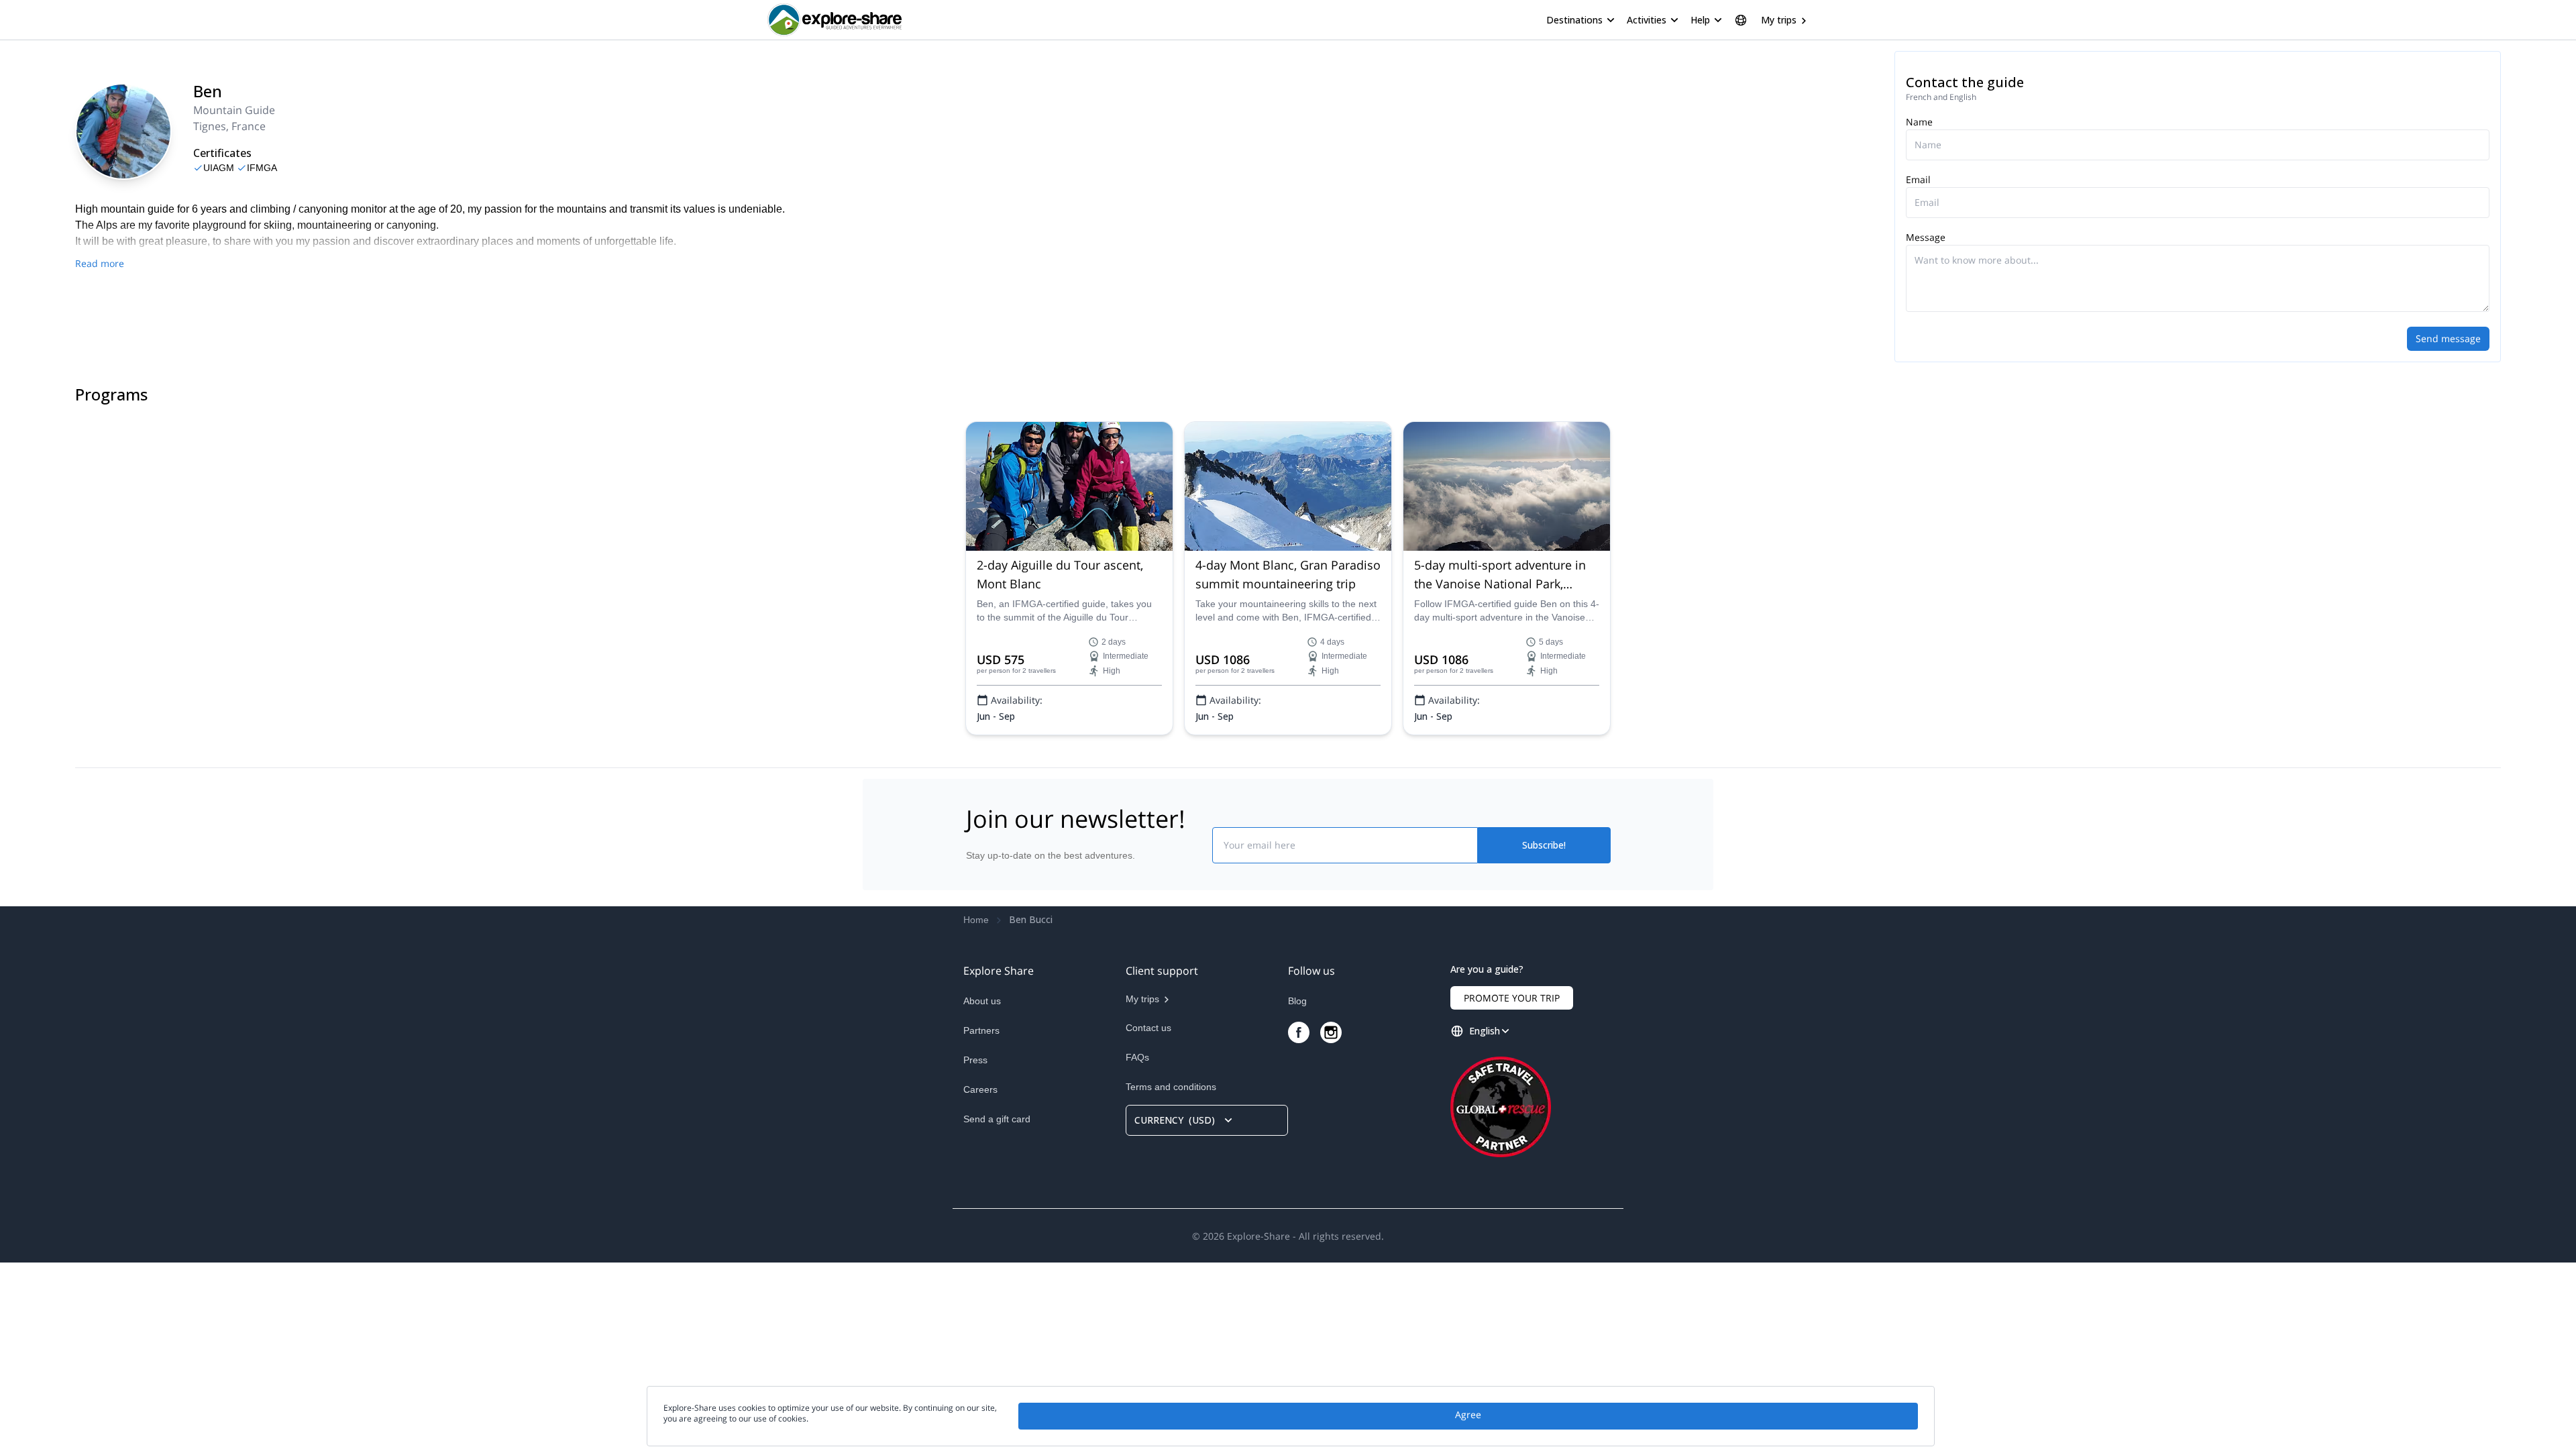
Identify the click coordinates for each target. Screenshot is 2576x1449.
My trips (1779, 20)
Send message (2448, 338)
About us (982, 1001)
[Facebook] (1299, 1032)
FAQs (1137, 1057)
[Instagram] (1331, 1032)
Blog (1297, 1001)
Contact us (1148, 1028)
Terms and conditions (1171, 1087)
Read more (100, 263)
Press (975, 1060)
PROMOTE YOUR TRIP (1512, 998)
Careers (980, 1089)
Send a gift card (997, 1119)
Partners (981, 1030)
